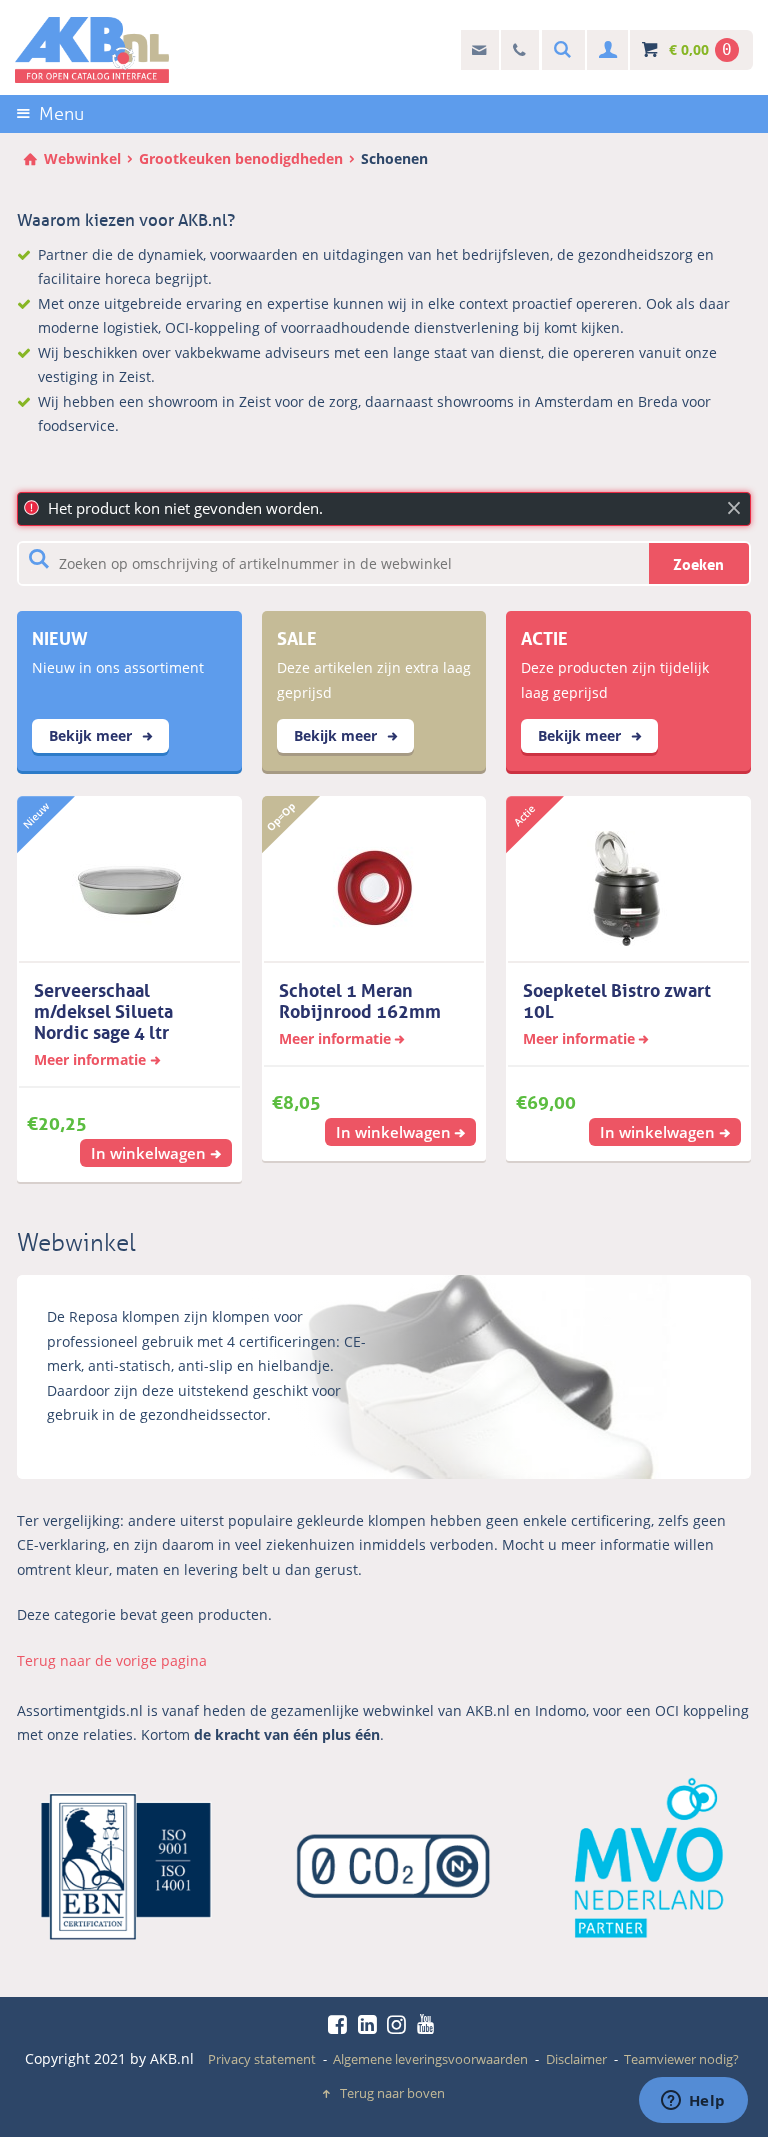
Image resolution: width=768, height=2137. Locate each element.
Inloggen (605, 50)
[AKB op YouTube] (428, 2024)
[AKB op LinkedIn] (371, 2024)
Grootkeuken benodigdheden (241, 158)
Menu (61, 114)
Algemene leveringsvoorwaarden (430, 2059)
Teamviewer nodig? (681, 2059)
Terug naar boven (392, 2093)
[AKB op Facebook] (341, 2024)
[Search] (560, 50)
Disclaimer (576, 2059)
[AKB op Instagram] (400, 2024)
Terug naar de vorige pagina (112, 1660)
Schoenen (394, 158)
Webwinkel (82, 158)
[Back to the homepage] (92, 50)
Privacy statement (262, 2059)
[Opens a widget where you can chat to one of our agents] (693, 2102)
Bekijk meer (92, 735)
